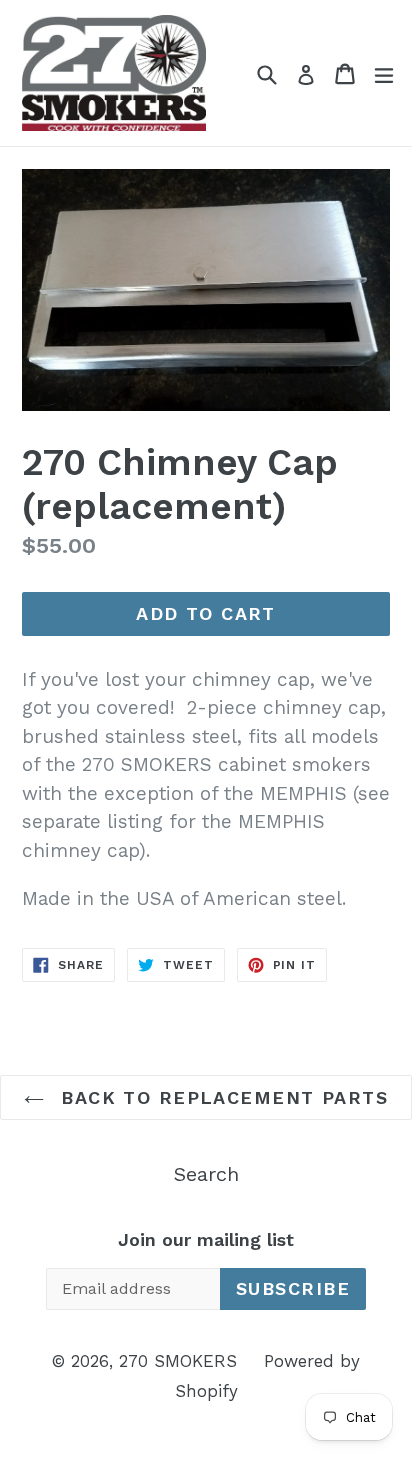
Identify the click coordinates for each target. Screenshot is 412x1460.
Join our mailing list (206, 1239)
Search (206, 1174)
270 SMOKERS (178, 1361)
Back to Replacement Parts (221, 1097)
